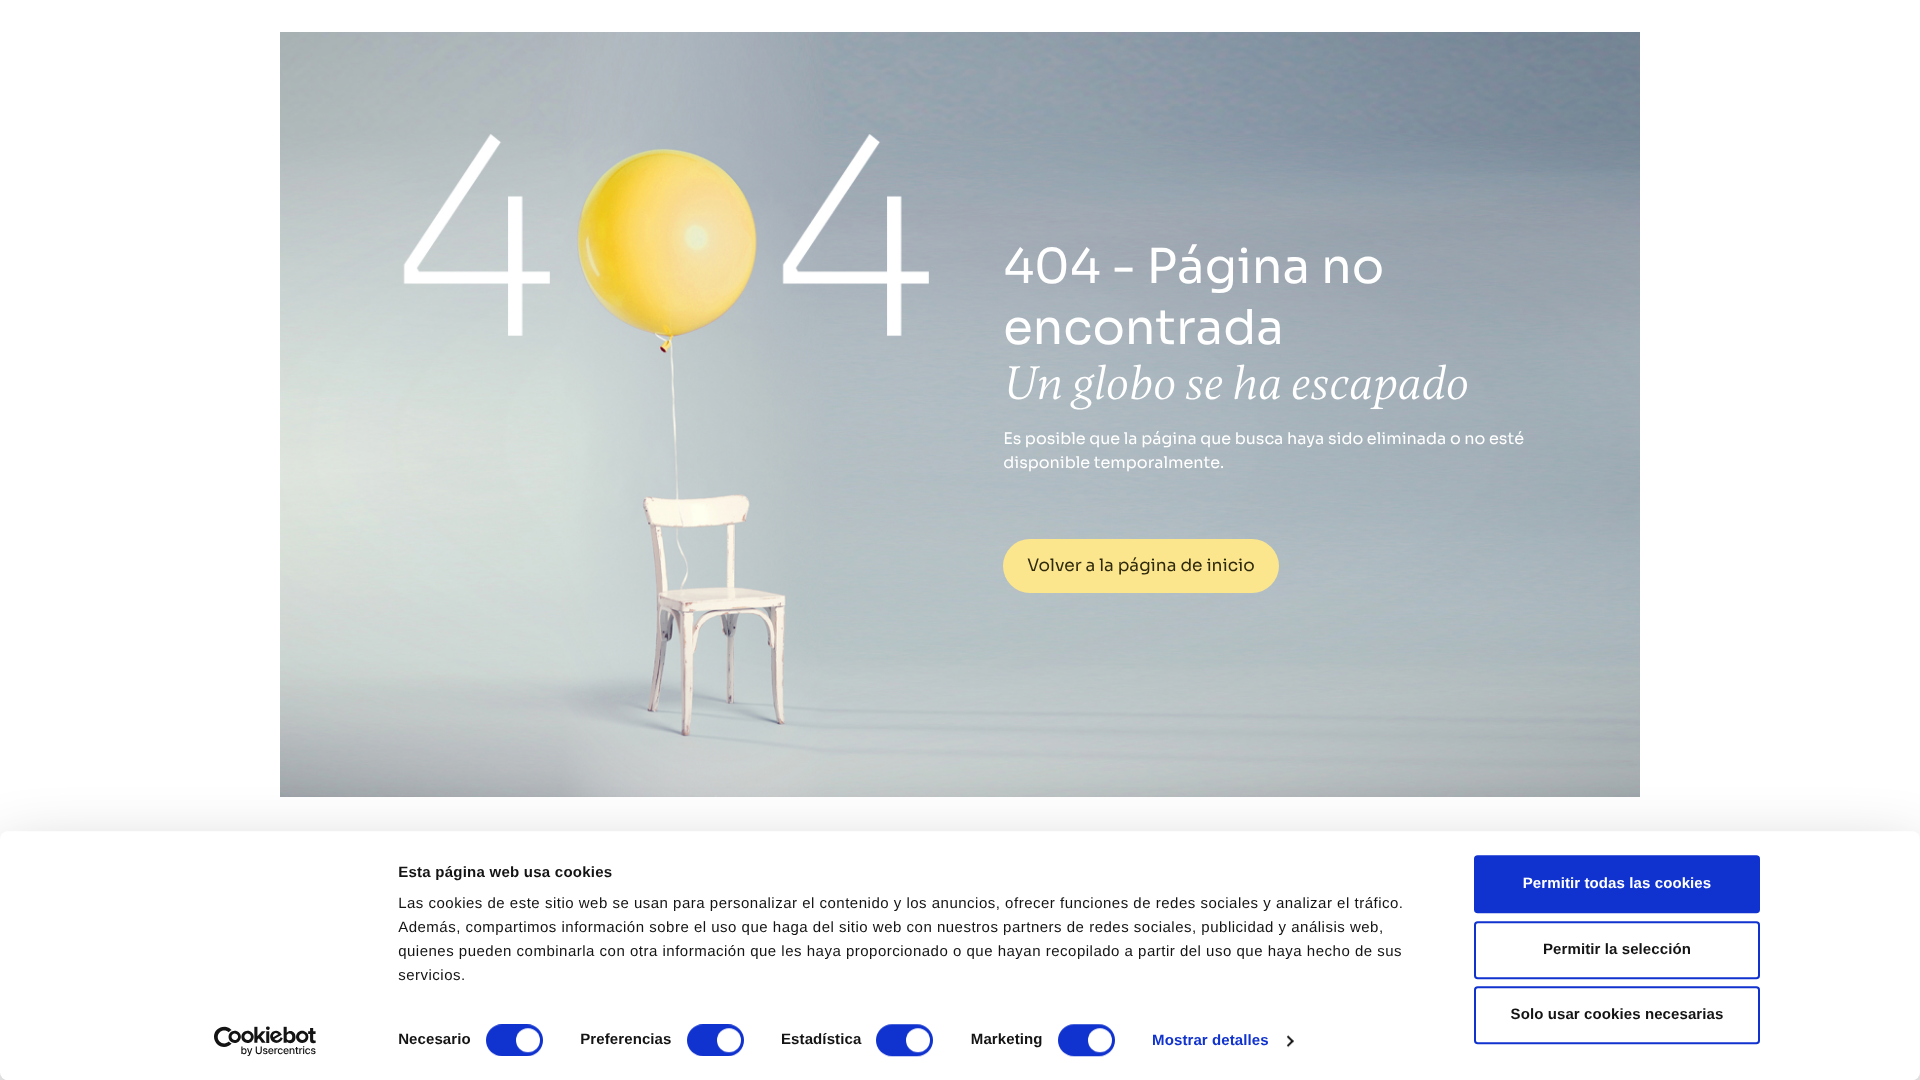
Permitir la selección (1617, 949)
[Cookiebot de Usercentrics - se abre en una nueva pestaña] (265, 1041)
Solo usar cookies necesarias (1617, 1014)
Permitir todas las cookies (1617, 883)
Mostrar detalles (1210, 1040)
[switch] (715, 1040)
